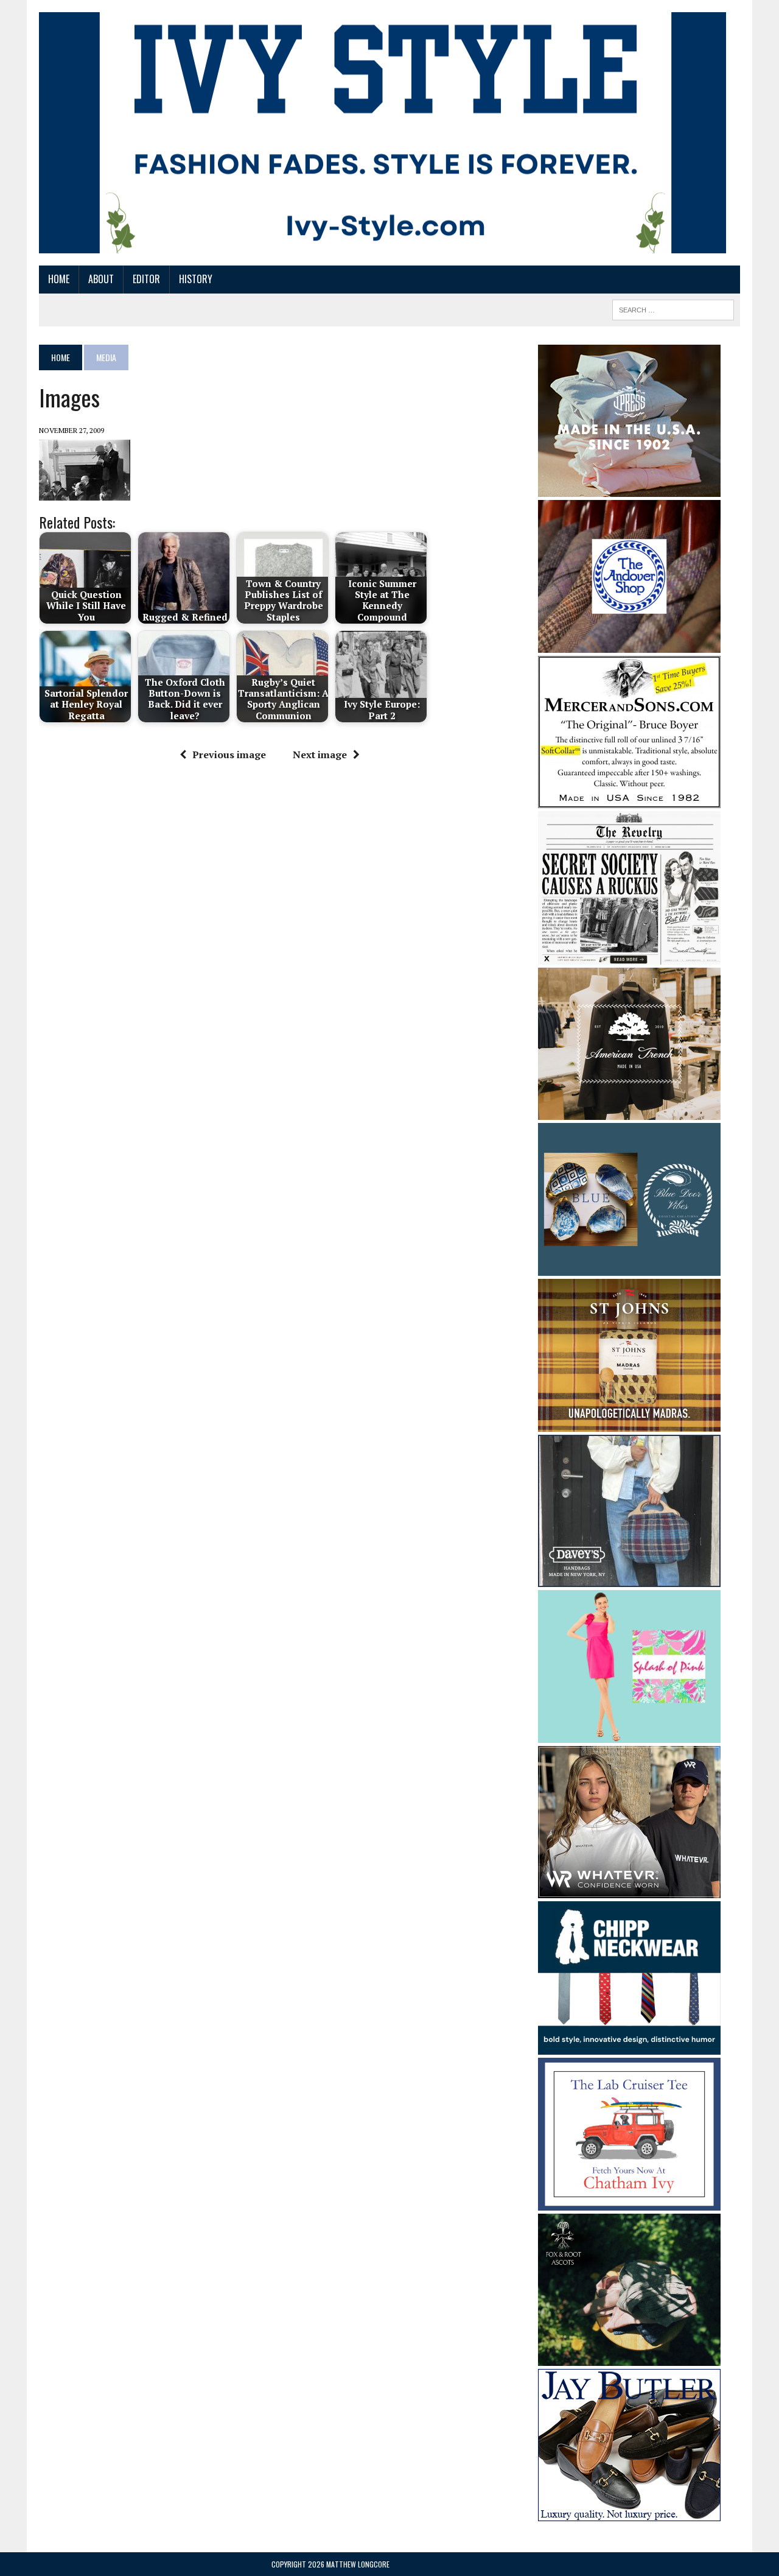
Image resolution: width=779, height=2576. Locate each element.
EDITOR (146, 279)
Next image (320, 755)
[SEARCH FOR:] (673, 308)
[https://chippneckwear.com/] (629, 2046)
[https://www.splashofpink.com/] (629, 1735)
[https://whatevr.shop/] (629, 1890)
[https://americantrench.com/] (629, 1111)
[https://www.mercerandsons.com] (629, 800)
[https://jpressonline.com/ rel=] (629, 488)
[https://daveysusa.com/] (629, 1578)
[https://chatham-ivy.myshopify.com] (629, 2203)
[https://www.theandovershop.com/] (629, 644)
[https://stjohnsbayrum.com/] (629, 1423)
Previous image (229, 755)
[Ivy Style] (383, 133)
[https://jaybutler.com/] (629, 2513)
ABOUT (101, 279)
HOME (59, 279)
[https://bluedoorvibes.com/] (629, 1267)
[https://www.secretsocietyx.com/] (629, 956)
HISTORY (196, 279)
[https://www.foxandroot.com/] (629, 2358)
